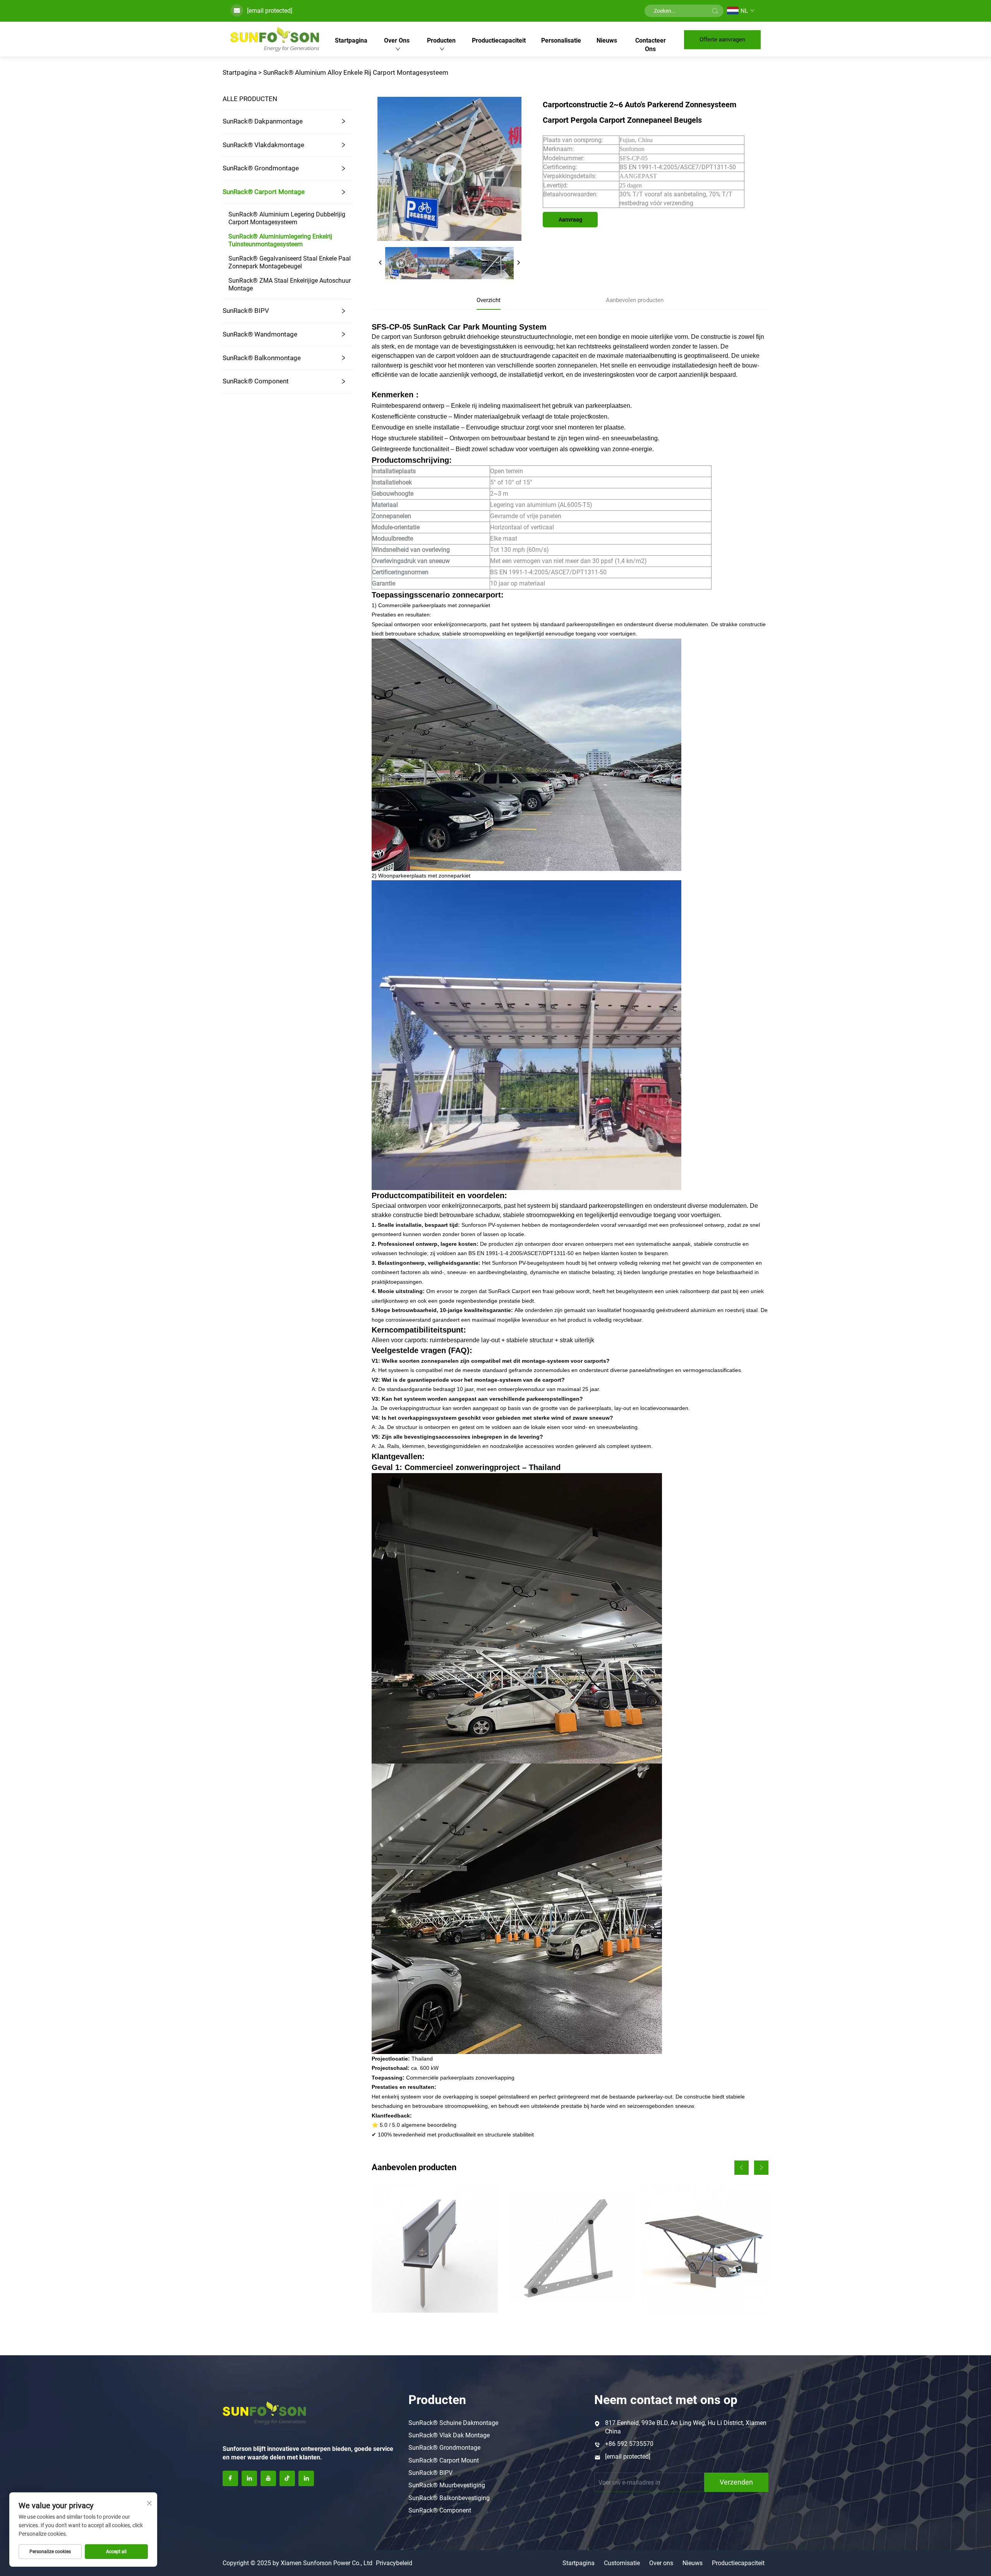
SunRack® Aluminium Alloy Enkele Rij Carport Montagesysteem (356, 72)
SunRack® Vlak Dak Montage (449, 2435)
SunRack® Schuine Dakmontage (453, 2423)
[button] (742, 2168)
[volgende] (518, 263)
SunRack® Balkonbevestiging (449, 2498)
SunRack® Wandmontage (260, 334)
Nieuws (607, 40)
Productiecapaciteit (499, 40)
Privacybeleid (394, 2563)
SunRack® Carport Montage (264, 192)
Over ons (661, 2563)
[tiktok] (287, 2478)
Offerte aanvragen (722, 39)
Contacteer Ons (651, 45)
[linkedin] (249, 2478)
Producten (441, 40)
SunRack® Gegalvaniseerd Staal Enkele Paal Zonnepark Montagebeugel (290, 262)
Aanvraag (570, 220)
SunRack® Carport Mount (444, 2460)
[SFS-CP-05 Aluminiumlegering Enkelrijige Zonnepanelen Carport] (705, 2249)
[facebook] (230, 2478)
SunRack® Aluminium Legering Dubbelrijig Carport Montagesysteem (287, 218)
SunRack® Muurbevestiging (447, 2485)
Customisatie (622, 2563)
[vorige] (381, 263)
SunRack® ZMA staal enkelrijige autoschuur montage (290, 284)
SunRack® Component (256, 381)
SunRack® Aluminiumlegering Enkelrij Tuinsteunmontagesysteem (280, 240)
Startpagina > (242, 72)
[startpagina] (275, 39)
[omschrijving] (264, 2412)
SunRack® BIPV (246, 311)
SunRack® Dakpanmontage (263, 121)
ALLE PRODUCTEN (250, 99)
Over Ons (397, 40)
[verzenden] (715, 11)
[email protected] (270, 11)
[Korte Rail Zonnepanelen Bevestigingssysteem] (435, 2249)
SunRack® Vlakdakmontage (263, 145)
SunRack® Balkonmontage (262, 358)
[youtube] (268, 2478)
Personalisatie (561, 40)
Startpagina (351, 40)
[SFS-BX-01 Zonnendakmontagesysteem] (570, 2249)
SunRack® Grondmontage (261, 168)
